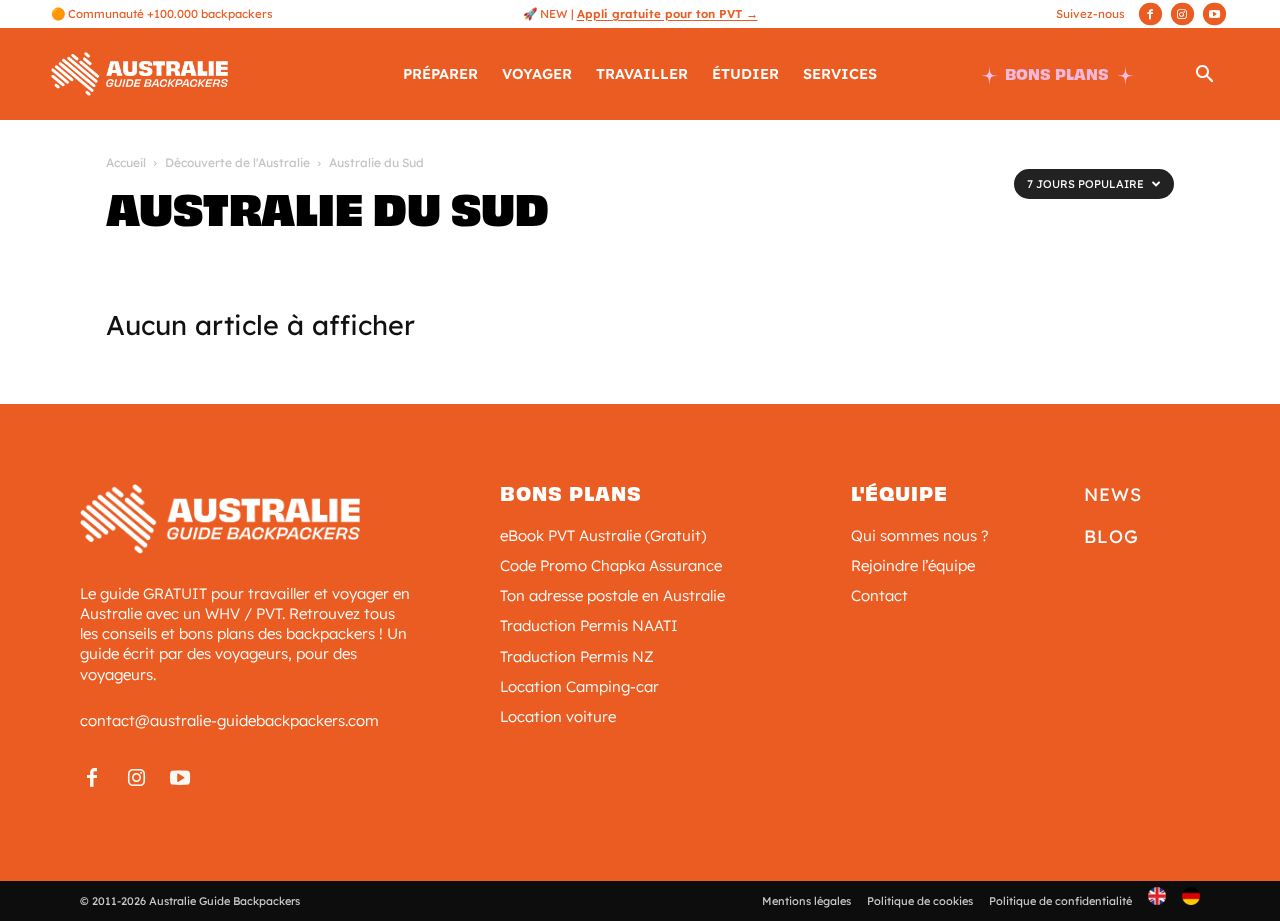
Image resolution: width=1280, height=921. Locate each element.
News (1113, 494)
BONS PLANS (1057, 74)
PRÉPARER (440, 74)
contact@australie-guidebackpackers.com (229, 720)
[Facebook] (1150, 14)
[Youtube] (1214, 14)
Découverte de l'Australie (237, 162)
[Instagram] (1182, 14)
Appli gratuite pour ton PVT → (667, 13)
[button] (1205, 75)
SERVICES (840, 74)
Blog (1111, 536)
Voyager (537, 74)
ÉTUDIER (745, 74)
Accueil (126, 162)
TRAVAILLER (642, 74)
